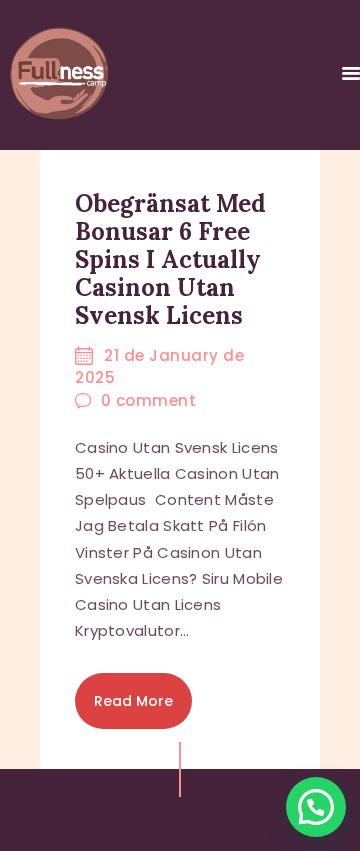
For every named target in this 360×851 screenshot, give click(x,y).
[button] (316, 807)
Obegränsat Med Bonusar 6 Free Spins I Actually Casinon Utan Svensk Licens (170, 260)
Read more (133, 701)
